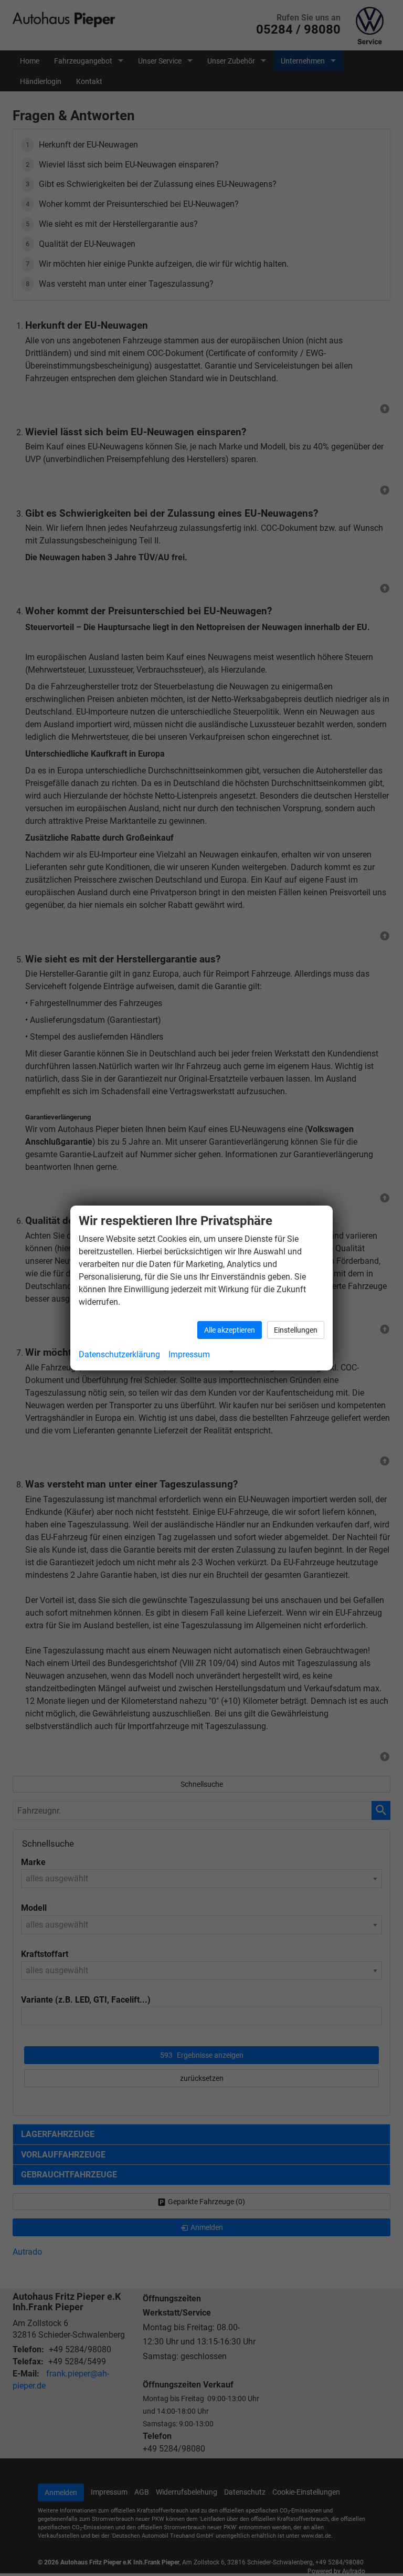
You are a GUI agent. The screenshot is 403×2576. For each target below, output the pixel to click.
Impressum (189, 1354)
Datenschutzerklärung (119, 1354)
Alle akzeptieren (230, 1330)
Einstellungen (296, 1330)
